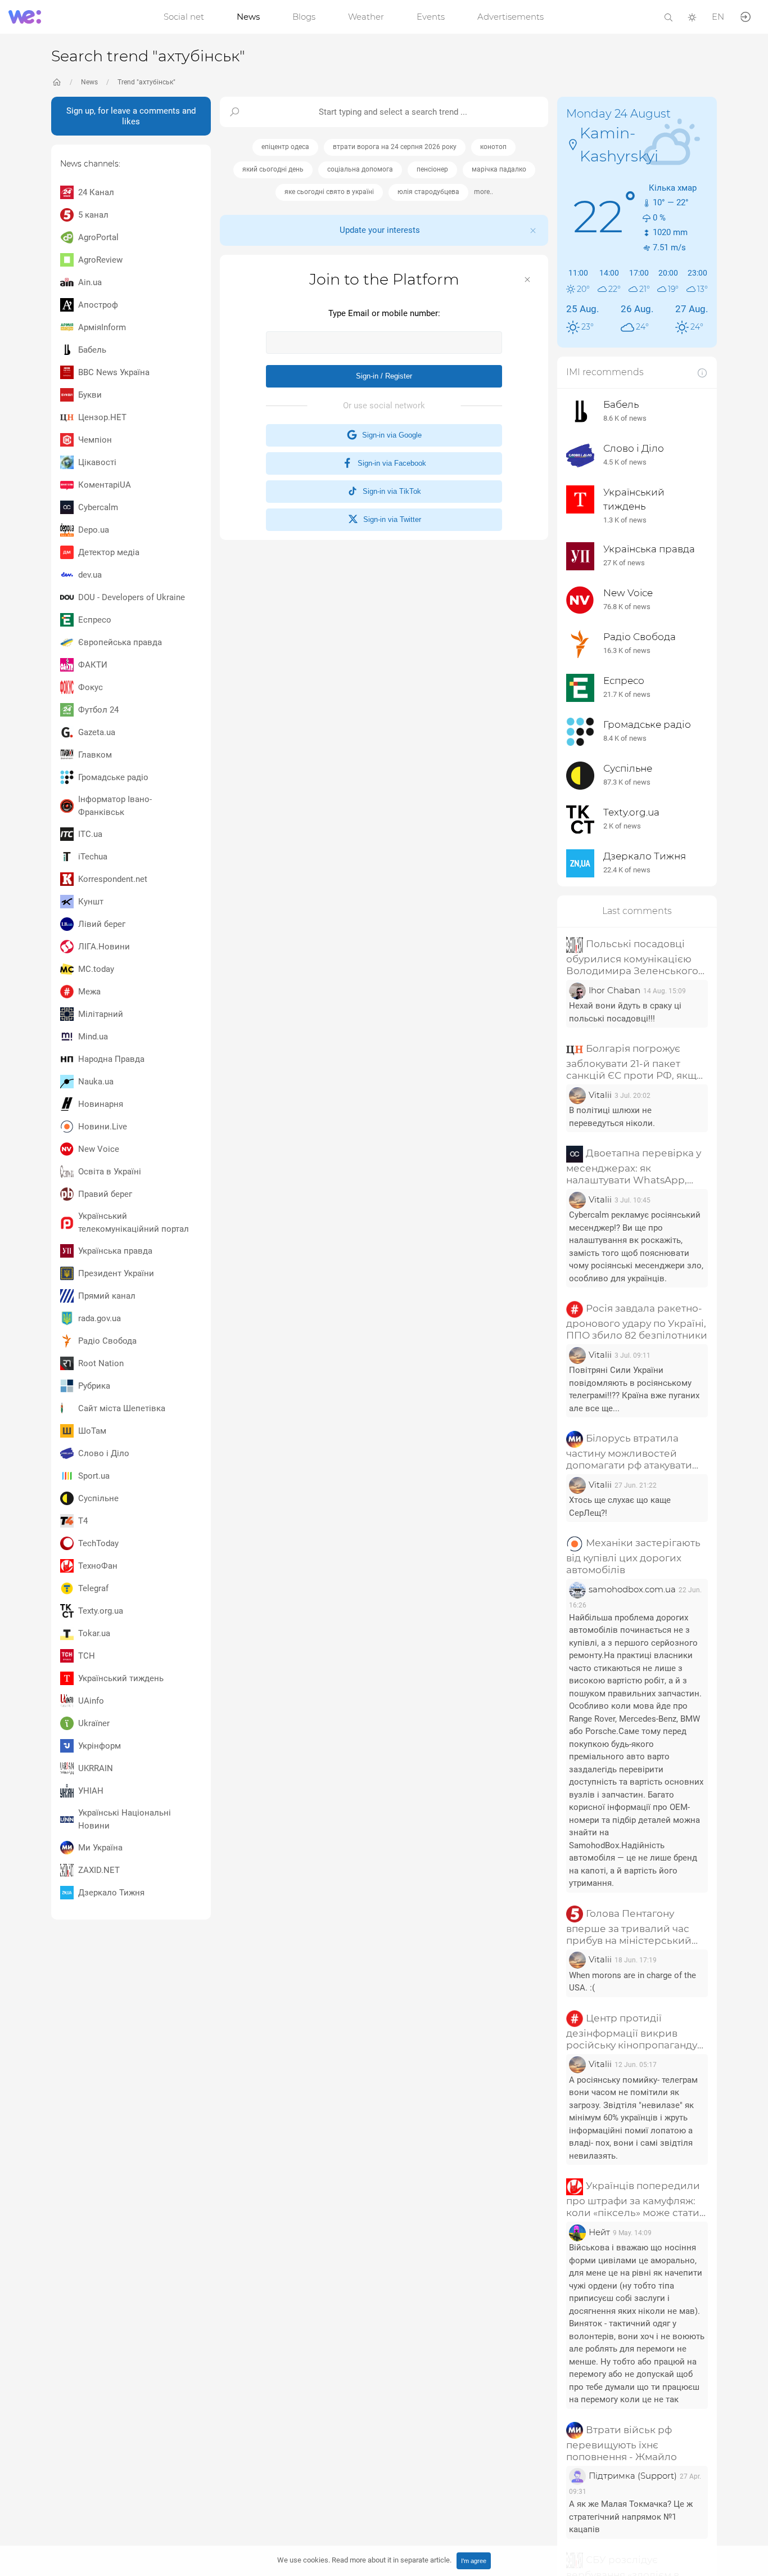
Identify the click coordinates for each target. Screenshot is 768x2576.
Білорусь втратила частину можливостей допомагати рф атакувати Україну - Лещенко (629, 1452)
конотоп (493, 147)
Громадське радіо (113, 777)
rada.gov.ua (100, 1318)
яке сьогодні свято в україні (329, 192)
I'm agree (474, 2561)
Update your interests (380, 230)
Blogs (304, 17)
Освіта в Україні (110, 1172)
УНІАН (91, 1791)
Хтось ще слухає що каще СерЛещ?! (620, 1507)
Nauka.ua (96, 1082)
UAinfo (91, 1701)
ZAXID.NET (99, 1870)
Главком (95, 755)
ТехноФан (98, 1566)
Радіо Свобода (107, 1341)
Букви (90, 395)
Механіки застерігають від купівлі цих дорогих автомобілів (633, 1556)
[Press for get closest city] (573, 144)
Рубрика (94, 1386)
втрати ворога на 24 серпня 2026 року (395, 147)
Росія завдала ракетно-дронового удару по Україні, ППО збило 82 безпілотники (637, 1322)
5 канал (93, 215)
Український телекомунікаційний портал (134, 1222)
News (248, 17)
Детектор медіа (109, 552)
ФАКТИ (93, 665)
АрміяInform (102, 327)
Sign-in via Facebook (390, 463)
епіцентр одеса (285, 147)
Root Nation (101, 1363)
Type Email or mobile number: (384, 313)
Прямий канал (107, 1296)
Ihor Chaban (615, 990)
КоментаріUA (105, 485)
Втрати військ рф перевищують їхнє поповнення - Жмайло (622, 2443)
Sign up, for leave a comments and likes (131, 116)
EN (718, 17)
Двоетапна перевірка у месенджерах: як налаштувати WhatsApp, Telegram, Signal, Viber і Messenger (634, 1167)
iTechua (93, 857)
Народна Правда (111, 1059)
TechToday (98, 1543)
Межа (89, 992)
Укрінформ (100, 1746)
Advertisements (511, 17)
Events (431, 17)
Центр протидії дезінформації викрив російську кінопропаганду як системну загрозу (632, 2032)
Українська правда (115, 1251)
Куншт (91, 902)
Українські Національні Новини (125, 1819)
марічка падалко (499, 169)
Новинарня (101, 1104)
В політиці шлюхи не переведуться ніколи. (612, 1117)
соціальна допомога (360, 169)
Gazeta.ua (97, 732)
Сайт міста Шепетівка (122, 1408)
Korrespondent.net (113, 879)
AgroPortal (98, 237)
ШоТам (92, 1431)
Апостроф (98, 305)
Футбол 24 (98, 710)
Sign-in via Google (390, 435)
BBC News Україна (114, 372)
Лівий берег (102, 924)
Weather (366, 17)
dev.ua (90, 575)
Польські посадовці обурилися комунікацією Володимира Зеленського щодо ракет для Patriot (632, 958)
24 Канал (96, 192)
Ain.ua (90, 282)
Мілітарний (101, 1014)
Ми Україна (100, 1848)
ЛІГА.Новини (104, 947)
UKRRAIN (96, 1768)
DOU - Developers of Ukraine (132, 597)
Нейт (599, 2232)
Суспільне (98, 1498)
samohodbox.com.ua (632, 1589)
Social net (184, 17)
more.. (484, 192)
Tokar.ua (94, 1633)
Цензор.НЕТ (102, 417)
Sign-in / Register (384, 376)
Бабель (92, 350)
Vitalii (600, 1095)
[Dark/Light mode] (692, 17)
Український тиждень (121, 1678)
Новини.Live (103, 1127)
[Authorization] (746, 16)
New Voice (99, 1149)
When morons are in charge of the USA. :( (633, 1981)
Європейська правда (120, 642)
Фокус (91, 687)
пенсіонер (432, 169)
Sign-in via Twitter (390, 519)
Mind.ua (93, 1037)
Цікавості (97, 462)
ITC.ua (90, 834)
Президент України (116, 1273)
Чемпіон (95, 440)
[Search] (668, 17)
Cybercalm (98, 507)
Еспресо (95, 620)
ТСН (87, 1656)
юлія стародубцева (428, 192)
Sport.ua (94, 1476)
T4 (83, 1521)
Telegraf (93, 1588)
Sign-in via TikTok (390, 491)
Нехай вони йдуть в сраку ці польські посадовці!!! (625, 1012)
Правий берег (105, 1194)
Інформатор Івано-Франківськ (115, 806)
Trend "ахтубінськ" (146, 82)
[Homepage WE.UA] (57, 82)
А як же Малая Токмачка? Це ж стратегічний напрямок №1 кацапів (631, 2517)
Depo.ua (94, 530)
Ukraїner (94, 1723)
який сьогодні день (273, 169)
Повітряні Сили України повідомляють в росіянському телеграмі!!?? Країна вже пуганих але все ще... (634, 1389)
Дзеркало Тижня (111, 1893)
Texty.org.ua (101, 1611)
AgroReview (100, 260)
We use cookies (364, 2560)
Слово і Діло (104, 1453)
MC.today (96, 969)
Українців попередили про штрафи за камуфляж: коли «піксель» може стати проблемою (633, 2199)
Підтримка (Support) (633, 2476)
